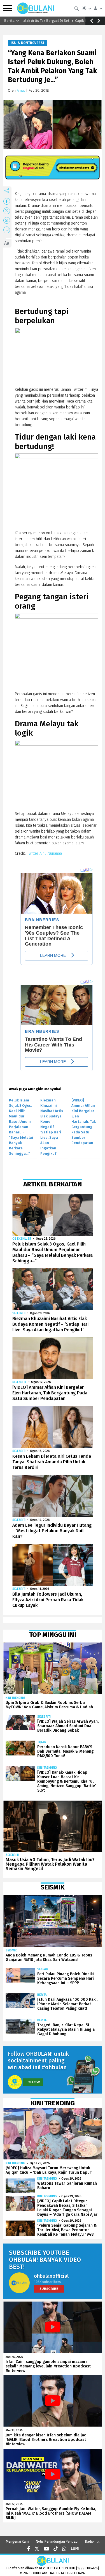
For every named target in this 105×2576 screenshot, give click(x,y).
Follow (33, 2082)
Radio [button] (89, 2542)
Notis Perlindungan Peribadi (57, 2542)
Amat (21, 90)
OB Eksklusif (22, 1239)
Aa (7, 243)
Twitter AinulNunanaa (44, 853)
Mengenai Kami (17, 2542)
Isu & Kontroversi (27, 43)
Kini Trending (15, 1698)
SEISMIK (11, 1950)
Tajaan (42, 1742)
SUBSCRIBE (49, 2289)
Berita (42, 1995)
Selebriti (19, 1313)
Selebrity (19, 1382)
